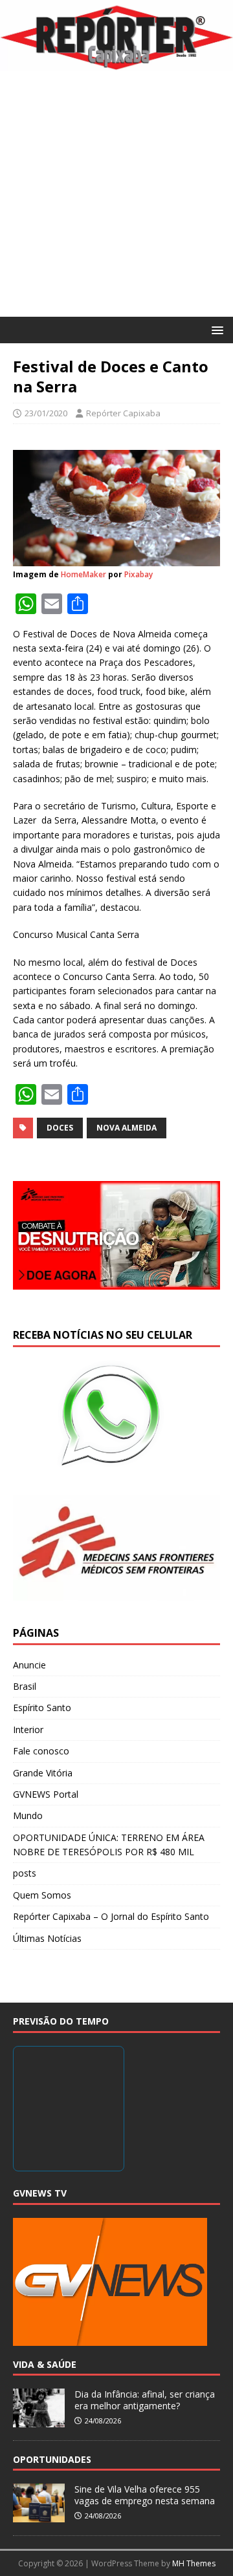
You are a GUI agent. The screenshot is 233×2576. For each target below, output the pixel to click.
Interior (28, 1730)
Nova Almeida (127, 1128)
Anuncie (29, 1665)
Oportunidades (52, 2459)
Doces (60, 1128)
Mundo (28, 1815)
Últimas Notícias (47, 1938)
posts (25, 1873)
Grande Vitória (43, 1773)
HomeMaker (83, 574)
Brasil (25, 1686)
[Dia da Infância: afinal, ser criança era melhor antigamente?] (39, 2420)
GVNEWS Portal (46, 1794)
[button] (215, 329)
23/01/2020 (46, 413)
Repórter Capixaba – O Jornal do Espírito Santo (111, 1916)
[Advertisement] (116, 194)
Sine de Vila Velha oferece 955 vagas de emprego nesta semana (145, 2495)
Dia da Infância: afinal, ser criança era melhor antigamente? (145, 2400)
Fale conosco (41, 1751)
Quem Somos (42, 1895)
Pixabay (139, 574)
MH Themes (194, 2563)
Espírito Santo (42, 1708)
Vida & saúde (45, 2364)
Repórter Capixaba (123, 413)
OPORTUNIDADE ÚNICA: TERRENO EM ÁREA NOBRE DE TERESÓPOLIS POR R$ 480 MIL (109, 1845)
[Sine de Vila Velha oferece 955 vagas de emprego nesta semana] (39, 2515)
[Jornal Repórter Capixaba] (116, 64)
